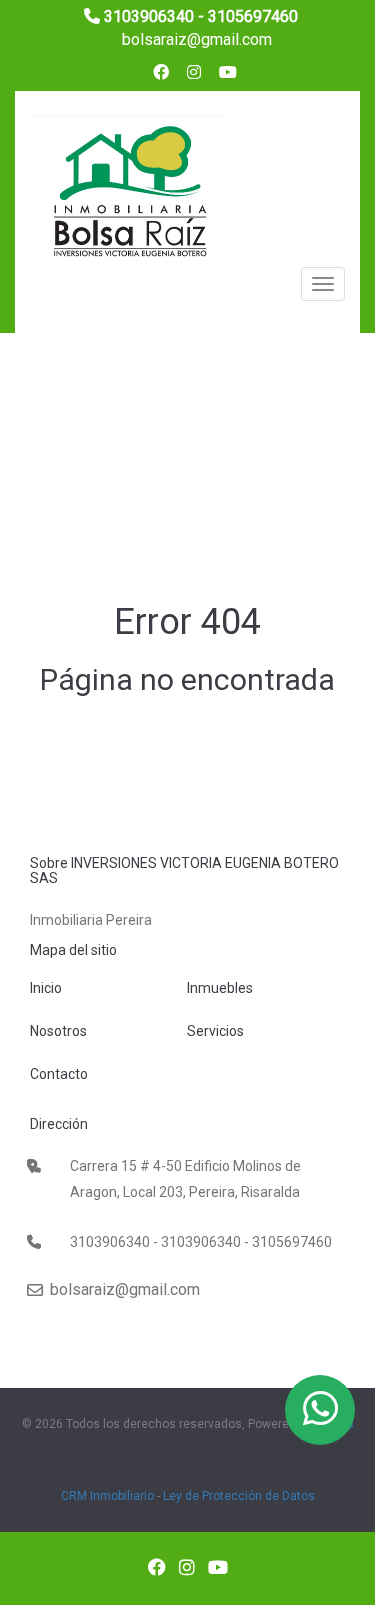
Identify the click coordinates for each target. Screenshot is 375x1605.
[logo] (130, 195)
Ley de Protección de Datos (239, 1496)
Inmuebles (220, 988)
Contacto (59, 1074)
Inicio (46, 988)
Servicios (215, 1031)
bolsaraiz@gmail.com (195, 39)
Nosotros (58, 1031)
